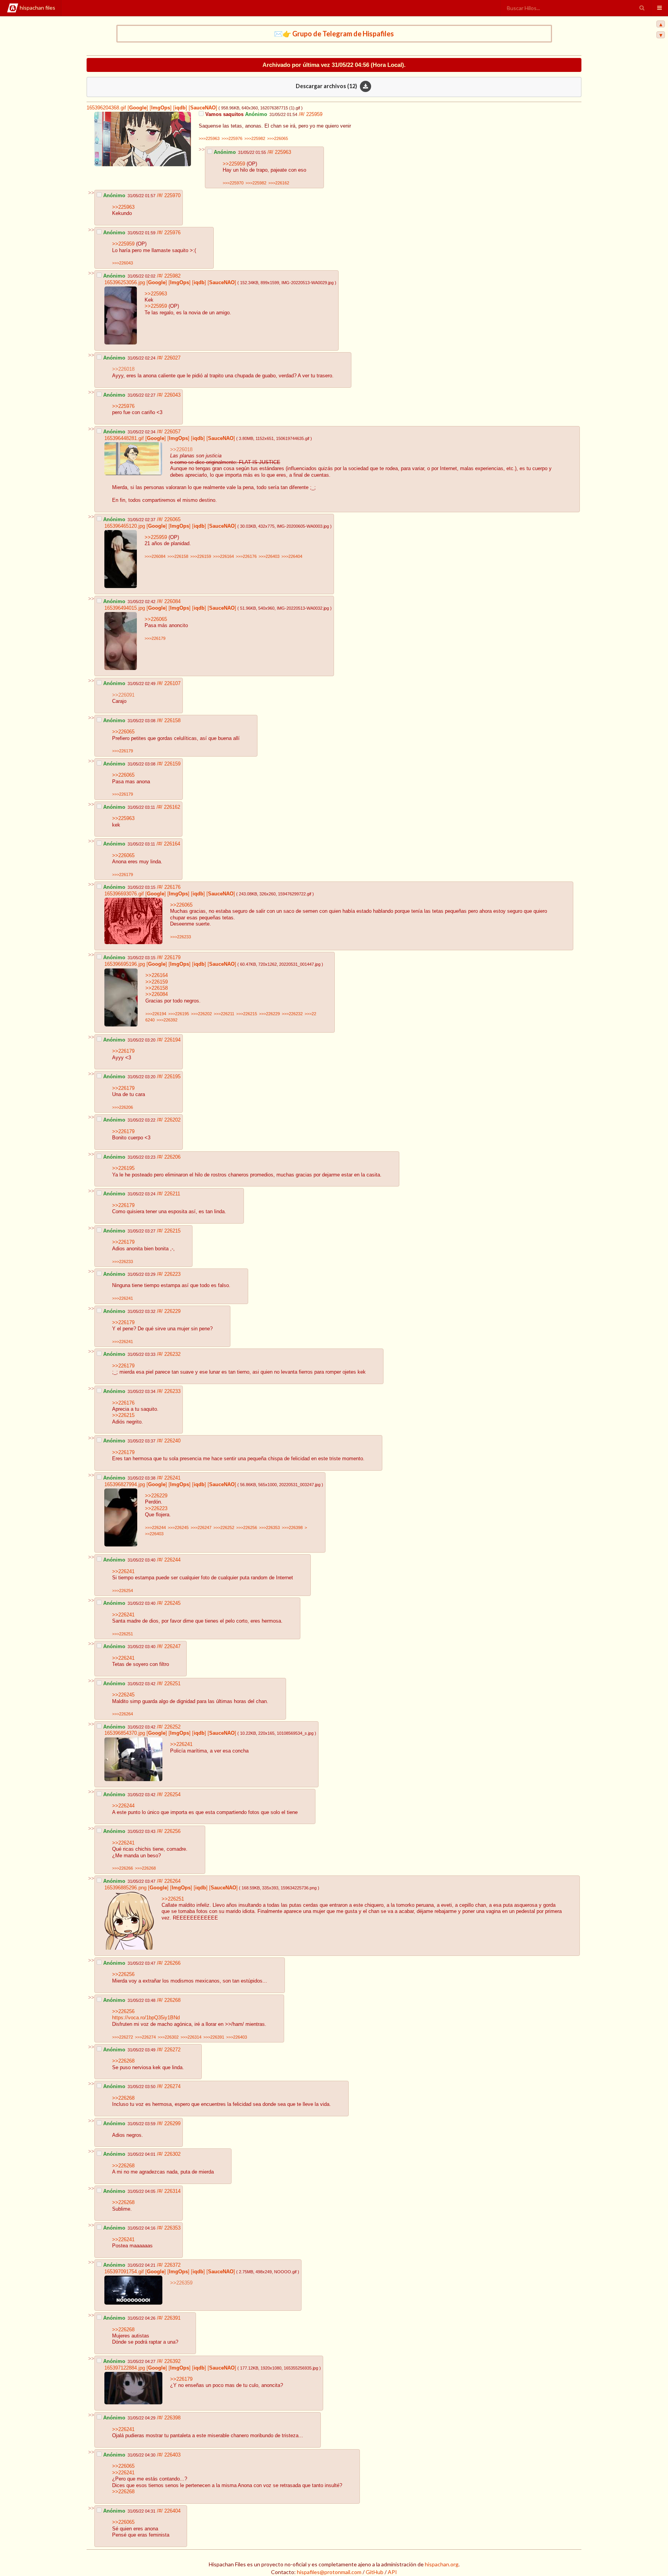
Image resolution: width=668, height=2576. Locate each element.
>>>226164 (223, 556)
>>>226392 (167, 1020)
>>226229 (156, 1496)
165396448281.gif (124, 438)
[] (137, 108)
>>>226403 (269, 556)
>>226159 (157, 982)
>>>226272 (123, 2037)
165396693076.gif (124, 894)
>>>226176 (246, 556)
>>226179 (123, 1051)
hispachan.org (442, 2564)
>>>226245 (178, 1528)
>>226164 (157, 975)
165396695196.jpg (125, 964)
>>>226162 (279, 183)
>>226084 (157, 994)
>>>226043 (123, 263)
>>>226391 (214, 2037)
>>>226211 (224, 1014)
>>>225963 (209, 138)
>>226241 (123, 1572)
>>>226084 (155, 556)
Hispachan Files (37, 8)
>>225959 (234, 164)
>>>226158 (178, 556)
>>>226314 (191, 2037)
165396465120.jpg (125, 526)
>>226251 (173, 1899)
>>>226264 (123, 1714)
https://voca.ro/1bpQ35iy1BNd (146, 2018)
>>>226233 (181, 937)
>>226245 (123, 1695)
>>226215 (123, 1415)
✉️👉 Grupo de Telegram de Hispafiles (334, 34)
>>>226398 (292, 1528)
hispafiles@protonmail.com (329, 2572)
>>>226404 (292, 556)
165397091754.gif (124, 2272)
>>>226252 (224, 1528)
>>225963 (123, 207)
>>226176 (123, 1403)
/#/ (302, 114)
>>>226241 (123, 1298)
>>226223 (156, 1509)
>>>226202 (201, 1014)
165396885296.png (125, 1888)
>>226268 (123, 2061)
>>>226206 (123, 1107)
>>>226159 (201, 556)
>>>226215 (247, 1014)
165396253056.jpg (125, 283)
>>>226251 (123, 1634)
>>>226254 (123, 1591)
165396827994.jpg (125, 1485)
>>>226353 (269, 1528)
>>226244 (123, 1806)
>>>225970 (233, 183)
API (392, 2572)
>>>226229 (269, 1014)
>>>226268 (145, 1868)
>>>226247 (201, 1528)
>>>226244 (155, 1528)
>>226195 (123, 1168)
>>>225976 (232, 138)
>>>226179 (155, 638)
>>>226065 (278, 138)
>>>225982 (255, 138)
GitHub (375, 2572)
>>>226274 (145, 2037)
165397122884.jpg (125, 2368)
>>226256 (123, 1974)
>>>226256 (247, 1528)
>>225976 (123, 406)
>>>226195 (179, 1014)
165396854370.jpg (125, 1733)
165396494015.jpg (125, 608)
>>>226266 (123, 1868)
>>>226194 (156, 1014)
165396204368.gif (106, 108)
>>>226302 (168, 2037)
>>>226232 (292, 1014)
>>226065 (156, 619)
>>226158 (157, 988)
